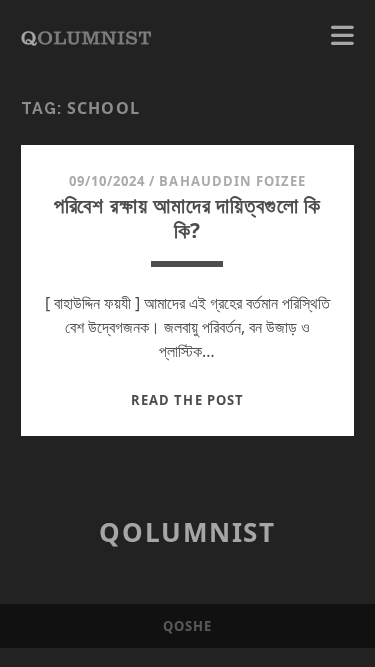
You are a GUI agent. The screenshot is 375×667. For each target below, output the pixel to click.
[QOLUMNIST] (86, 36)
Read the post (187, 400)
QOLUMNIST (187, 532)
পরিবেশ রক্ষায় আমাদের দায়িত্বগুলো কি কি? (188, 217)
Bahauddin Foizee (232, 181)
